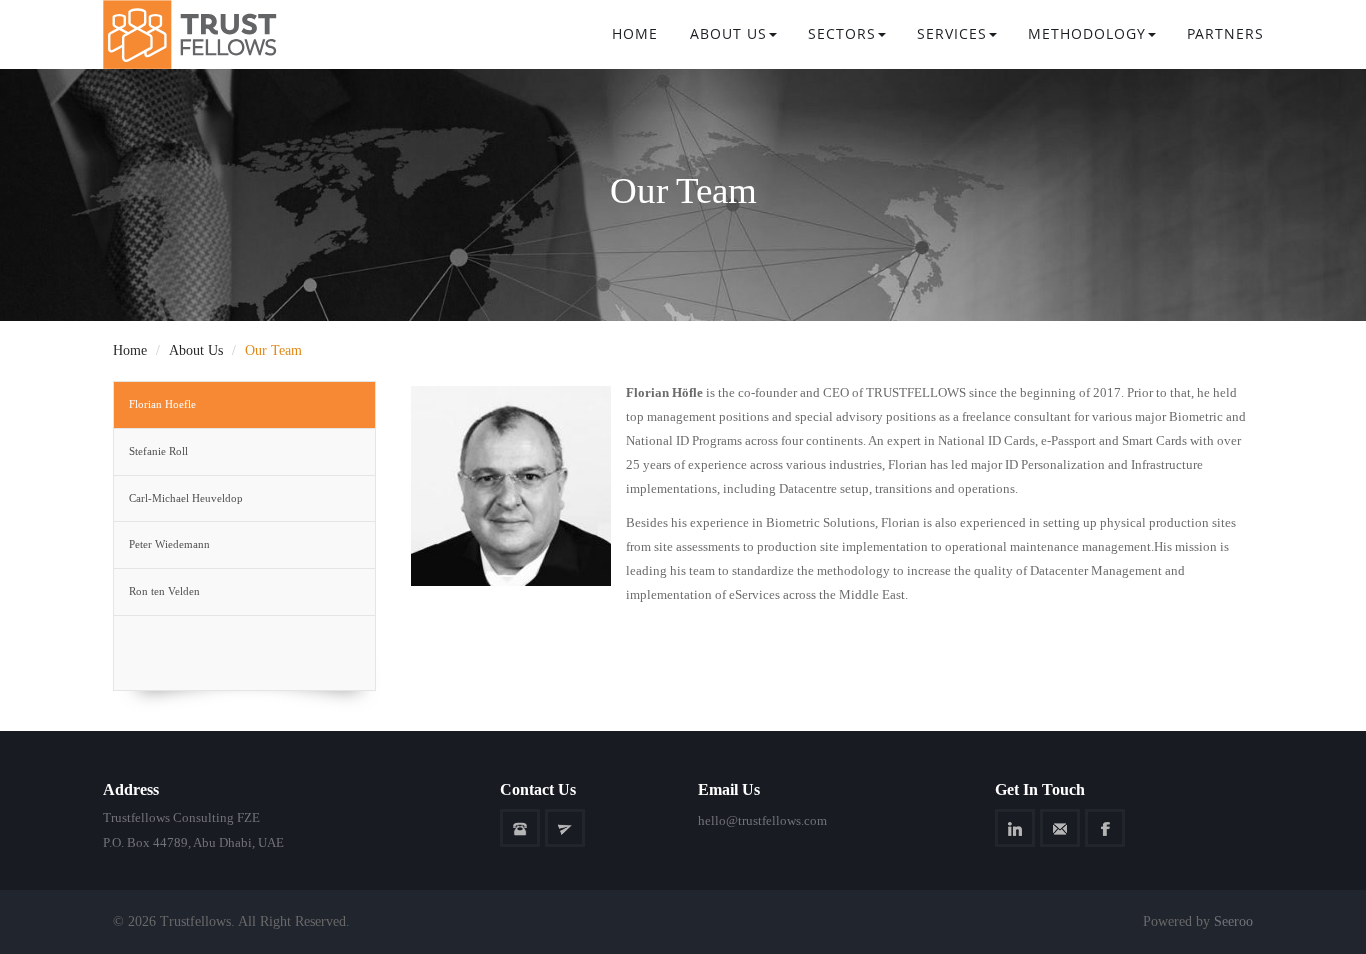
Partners (1225, 33)
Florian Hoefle (162, 404)
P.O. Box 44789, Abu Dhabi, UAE (193, 842)
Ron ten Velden (164, 591)
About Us (728, 33)
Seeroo (1233, 921)
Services (952, 33)
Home (635, 33)
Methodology (1087, 33)
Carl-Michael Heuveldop (186, 498)
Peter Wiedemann (169, 544)
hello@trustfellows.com (762, 820)
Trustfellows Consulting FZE (181, 817)
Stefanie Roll (158, 451)
